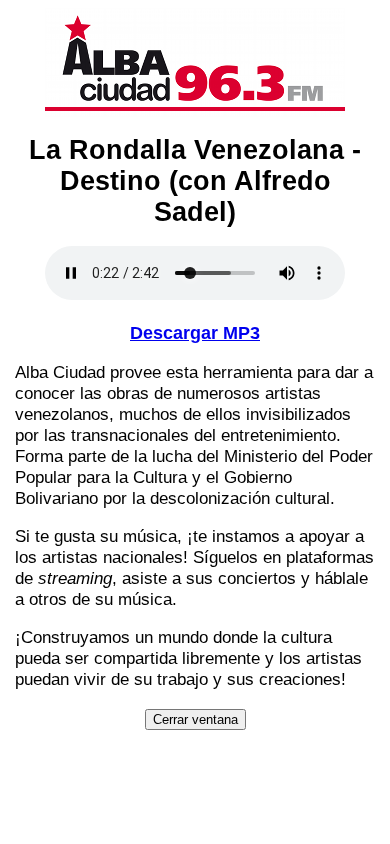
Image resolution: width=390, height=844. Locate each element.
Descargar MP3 (195, 333)
